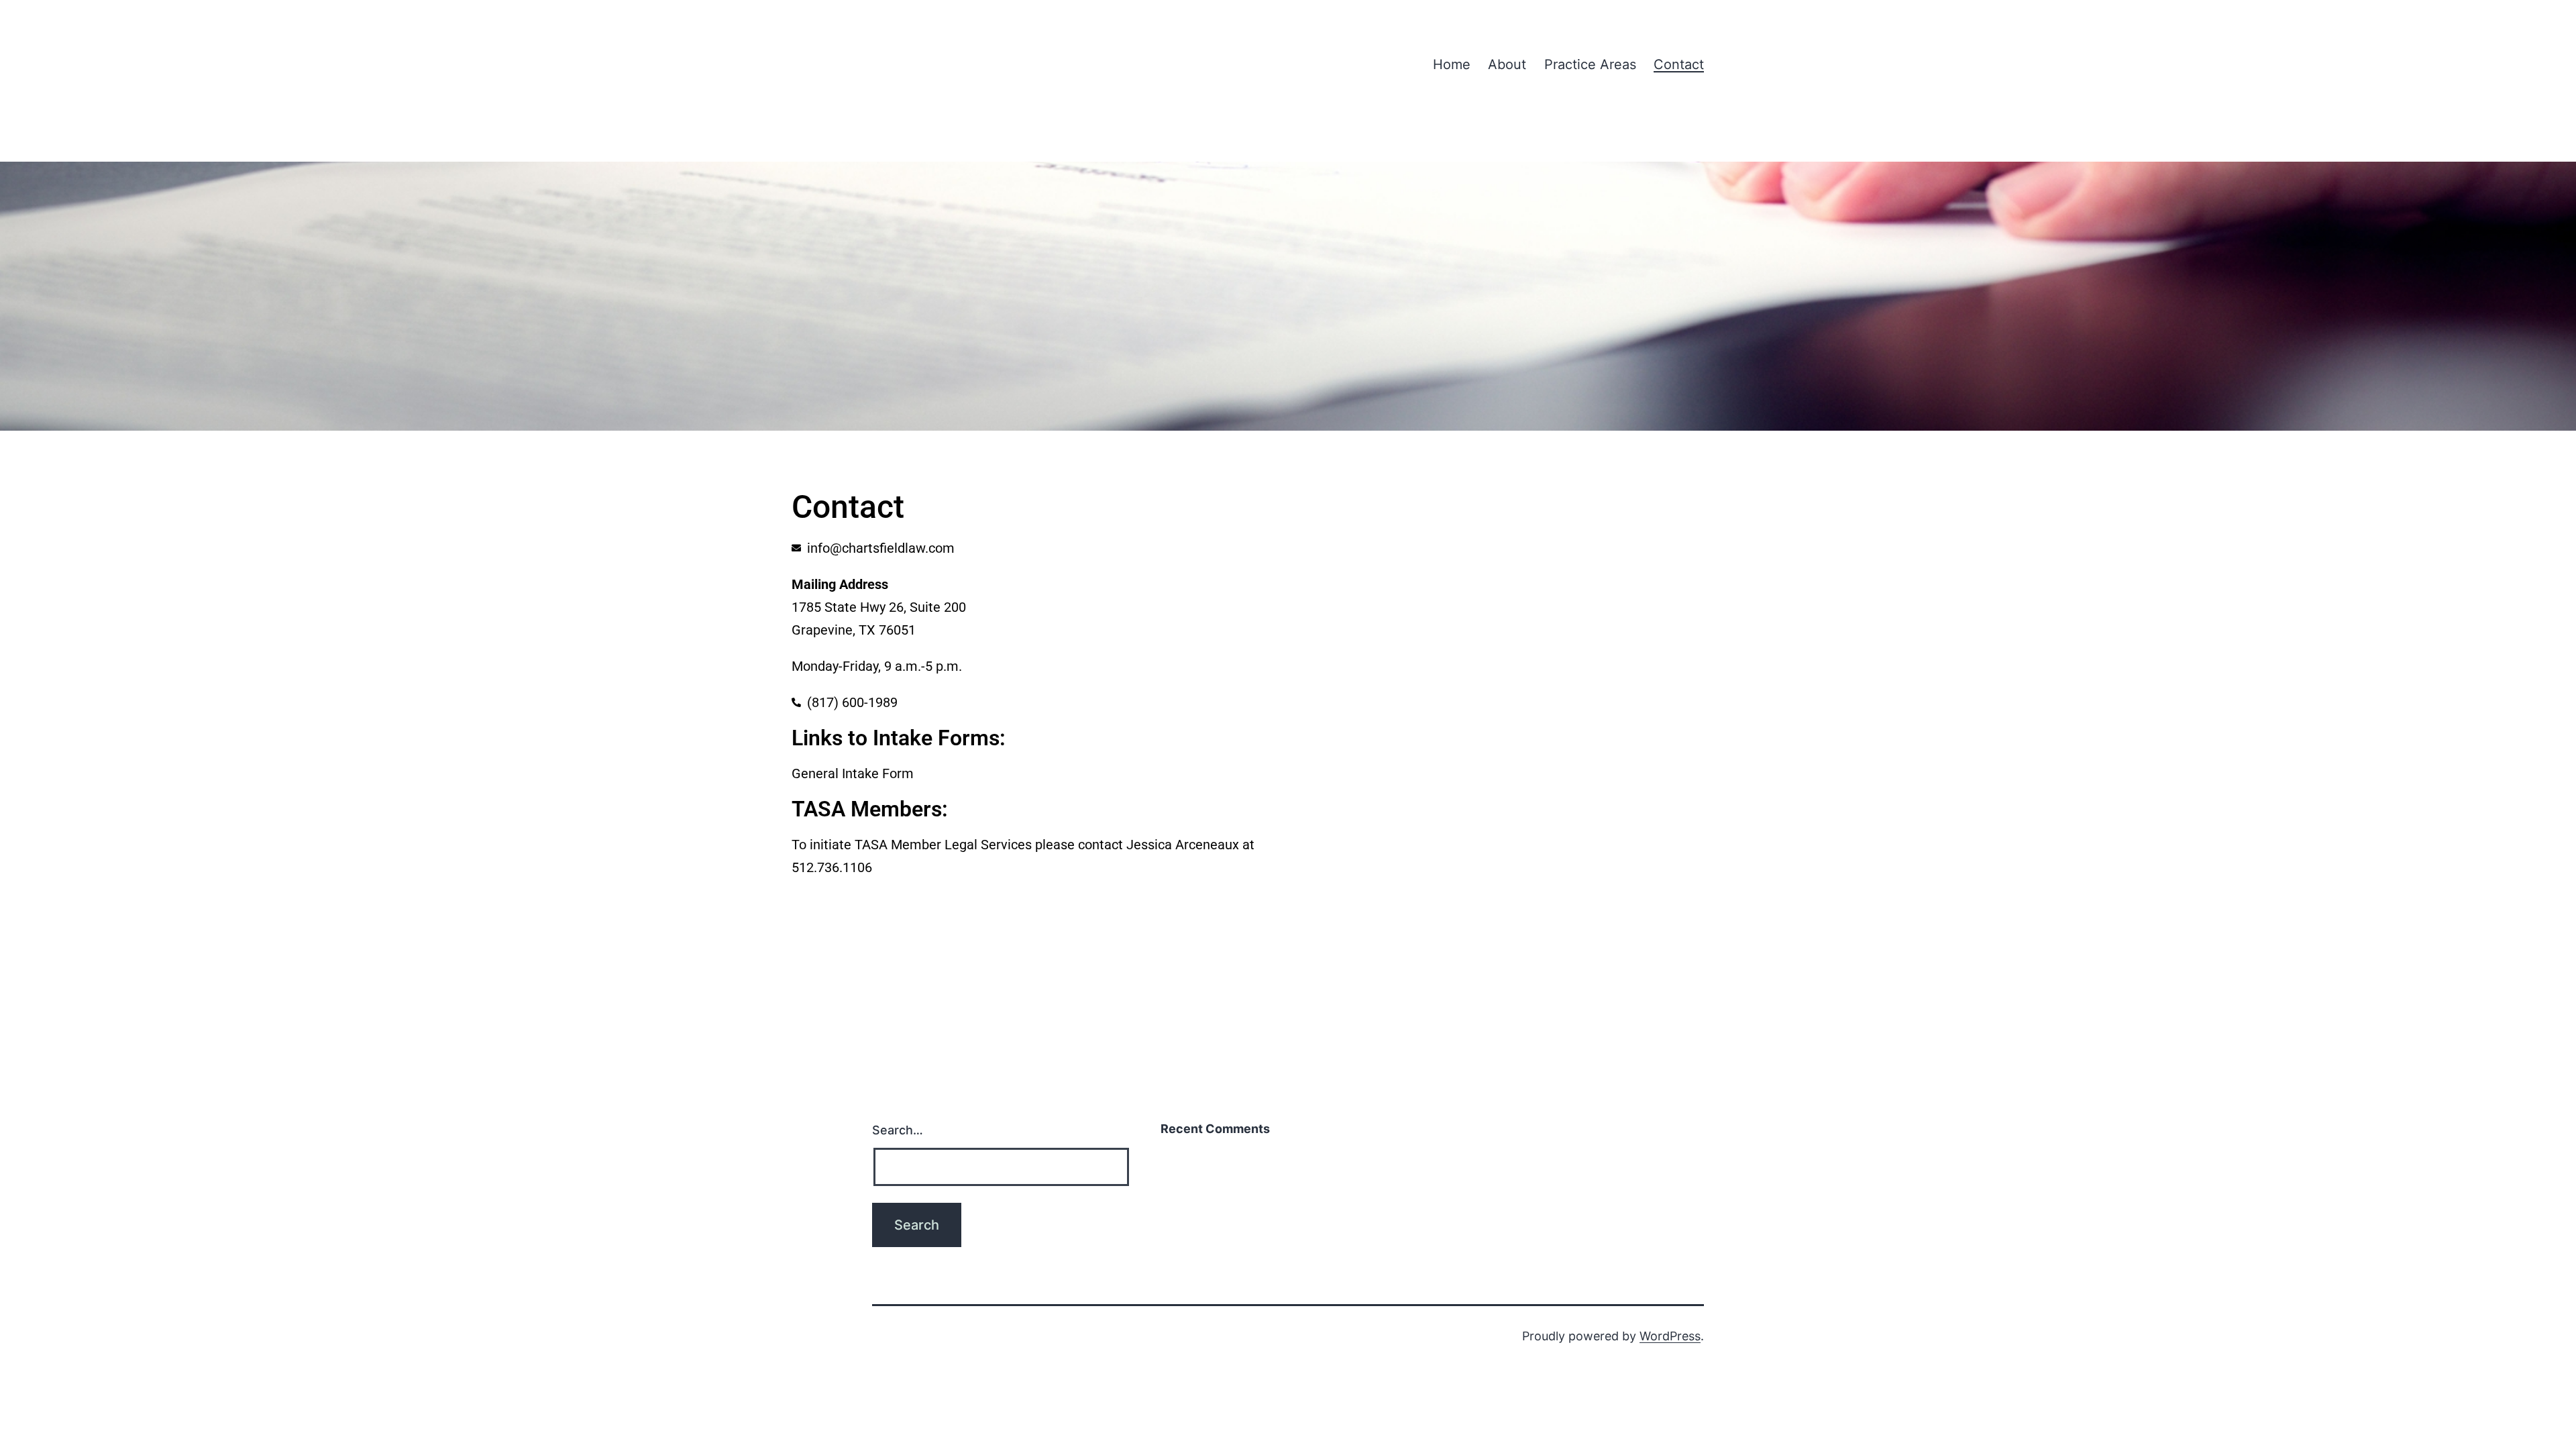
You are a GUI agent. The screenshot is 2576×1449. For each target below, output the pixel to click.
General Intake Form (853, 773)
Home (1452, 64)
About (1507, 64)
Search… (898, 1130)
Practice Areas (1590, 64)
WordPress (1670, 1336)
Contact (1679, 64)
